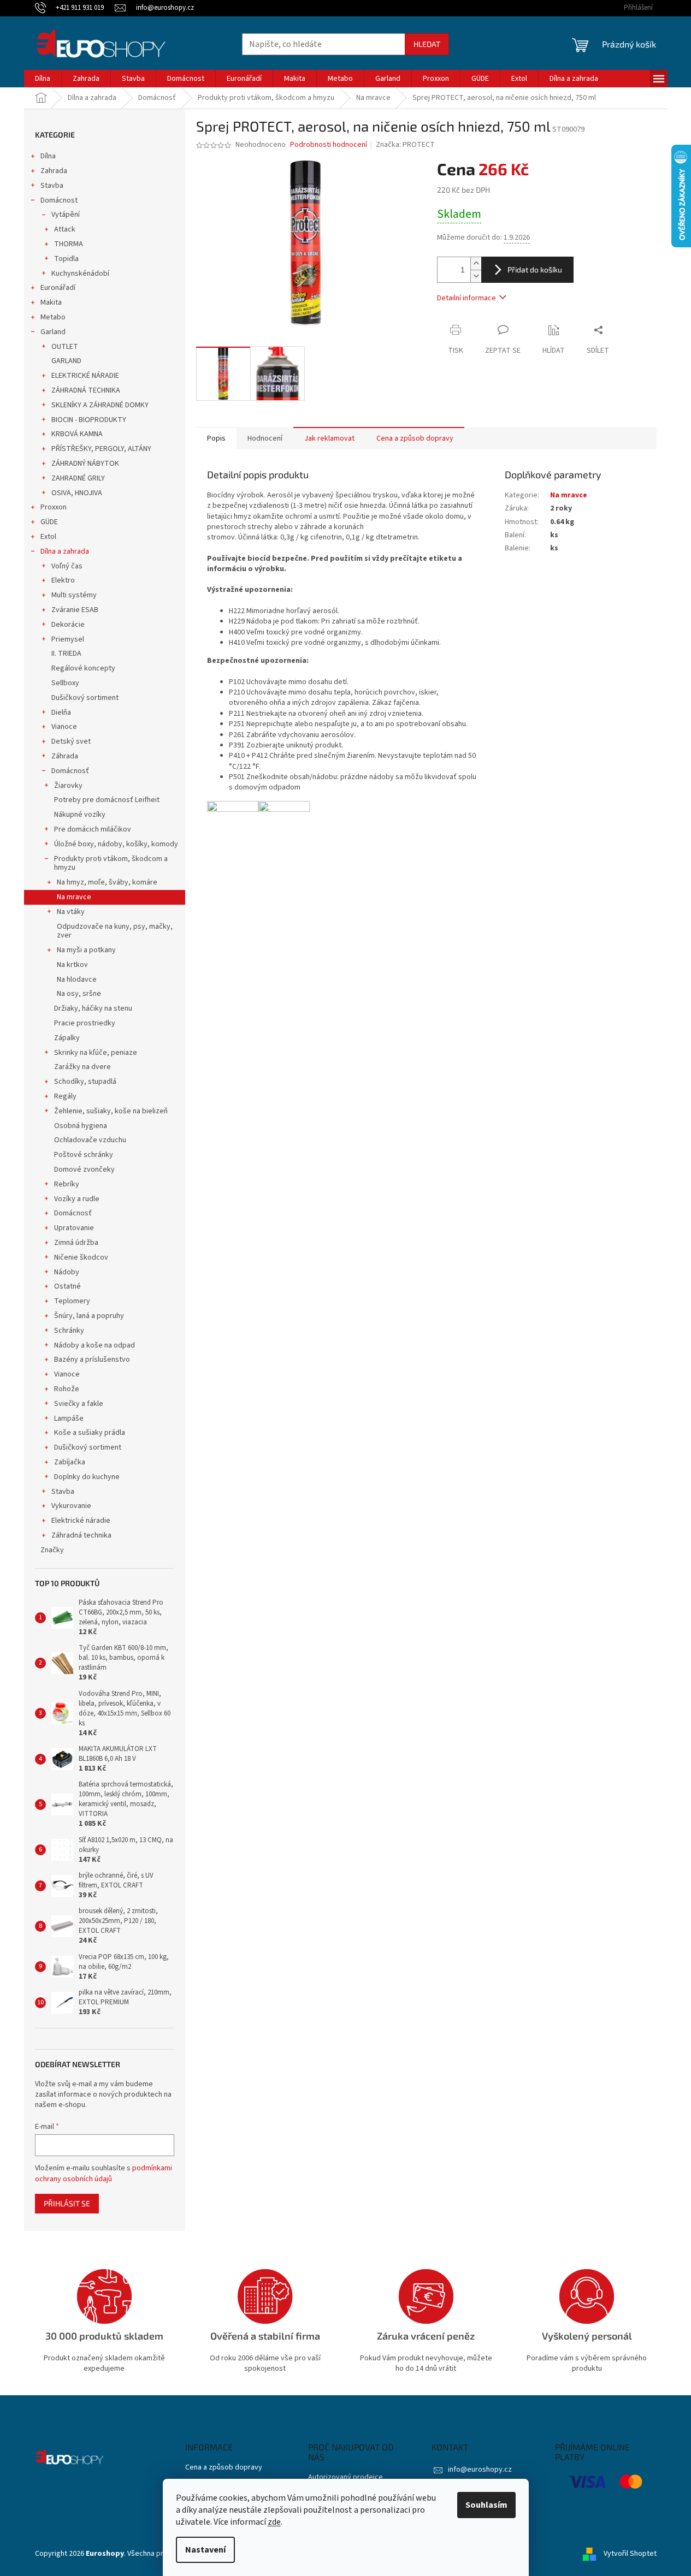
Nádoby (67, 1272)
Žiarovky (68, 786)
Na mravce (74, 897)
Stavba (52, 186)
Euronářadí (58, 288)
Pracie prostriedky (85, 1023)
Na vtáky (71, 912)
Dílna (48, 156)
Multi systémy (74, 595)
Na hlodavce (77, 980)
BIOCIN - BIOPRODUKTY (89, 420)
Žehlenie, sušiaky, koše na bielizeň (111, 1111)
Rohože (67, 1389)
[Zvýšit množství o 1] (476, 263)
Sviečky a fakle (79, 1404)
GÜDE (49, 522)
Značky (52, 1550)
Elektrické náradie (81, 1521)
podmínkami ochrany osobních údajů (104, 2174)
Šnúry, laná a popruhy (89, 1316)
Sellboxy (65, 683)
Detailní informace (466, 298)
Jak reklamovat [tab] (329, 438)
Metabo (53, 317)
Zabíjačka (70, 1462)
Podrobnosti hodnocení (329, 145)
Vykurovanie (71, 1506)
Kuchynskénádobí (80, 274)
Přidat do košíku (535, 269)
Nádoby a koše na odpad (95, 1345)
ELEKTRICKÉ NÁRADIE (85, 376)
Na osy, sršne (79, 994)
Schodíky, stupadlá (85, 1082)
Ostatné (67, 1286)
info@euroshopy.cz (480, 2470)
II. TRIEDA (66, 654)
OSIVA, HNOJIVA (77, 493)
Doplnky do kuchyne (87, 1477)
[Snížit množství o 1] (476, 276)
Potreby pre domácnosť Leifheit (107, 800)
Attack (65, 229)
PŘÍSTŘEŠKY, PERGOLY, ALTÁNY (101, 449)
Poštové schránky (84, 1155)
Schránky (69, 1331)
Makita (51, 302)
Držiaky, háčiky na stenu (93, 1008)
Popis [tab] (216, 438)
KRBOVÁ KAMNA (77, 434)
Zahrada (54, 171)
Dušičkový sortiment (85, 698)
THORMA (69, 244)
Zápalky (67, 1038)
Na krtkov (72, 965)
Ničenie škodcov (81, 1257)
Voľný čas (67, 566)
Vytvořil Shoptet (630, 2554)
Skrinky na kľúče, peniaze (96, 1053)
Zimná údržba (76, 1243)
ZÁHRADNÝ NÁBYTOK (85, 464)
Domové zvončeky (84, 1170)
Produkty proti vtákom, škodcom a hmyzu (111, 863)
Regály (65, 1096)
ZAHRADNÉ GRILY (78, 478)
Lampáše (69, 1418)
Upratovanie (74, 1228)
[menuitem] (43, 79)
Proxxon (54, 507)
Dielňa (61, 713)
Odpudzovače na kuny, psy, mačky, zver (115, 931)
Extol (48, 537)
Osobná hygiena (81, 1126)
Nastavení (205, 2550)
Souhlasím (486, 2505)
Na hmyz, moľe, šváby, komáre (107, 882)
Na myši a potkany (86, 950)
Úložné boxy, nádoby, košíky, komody (116, 844)
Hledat (427, 44)
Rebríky (67, 1184)
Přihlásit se (67, 2203)
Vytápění (66, 215)
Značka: (405, 145)
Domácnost (59, 200)
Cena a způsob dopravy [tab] (415, 438)
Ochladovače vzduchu (90, 1140)
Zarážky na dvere (82, 1067)
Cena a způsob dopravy (224, 2468)
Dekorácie (68, 625)
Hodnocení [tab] (265, 438)
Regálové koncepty (83, 668)
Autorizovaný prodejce (345, 2477)
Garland (53, 332)
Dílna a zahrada (65, 551)
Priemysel (68, 639)
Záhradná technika (81, 1535)
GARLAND (66, 361)
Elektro (63, 580)
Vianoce (64, 727)
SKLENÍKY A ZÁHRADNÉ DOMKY (100, 405)
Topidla (66, 259)
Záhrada (65, 756)
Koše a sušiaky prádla (90, 1433)
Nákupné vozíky (80, 815)
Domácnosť (70, 771)
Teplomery (72, 1301)
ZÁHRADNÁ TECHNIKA (86, 390)
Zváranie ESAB (75, 610)
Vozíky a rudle (77, 1199)
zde (274, 2522)
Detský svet (71, 741)
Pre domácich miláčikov (93, 829)
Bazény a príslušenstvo (92, 1360)
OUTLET (65, 347)
